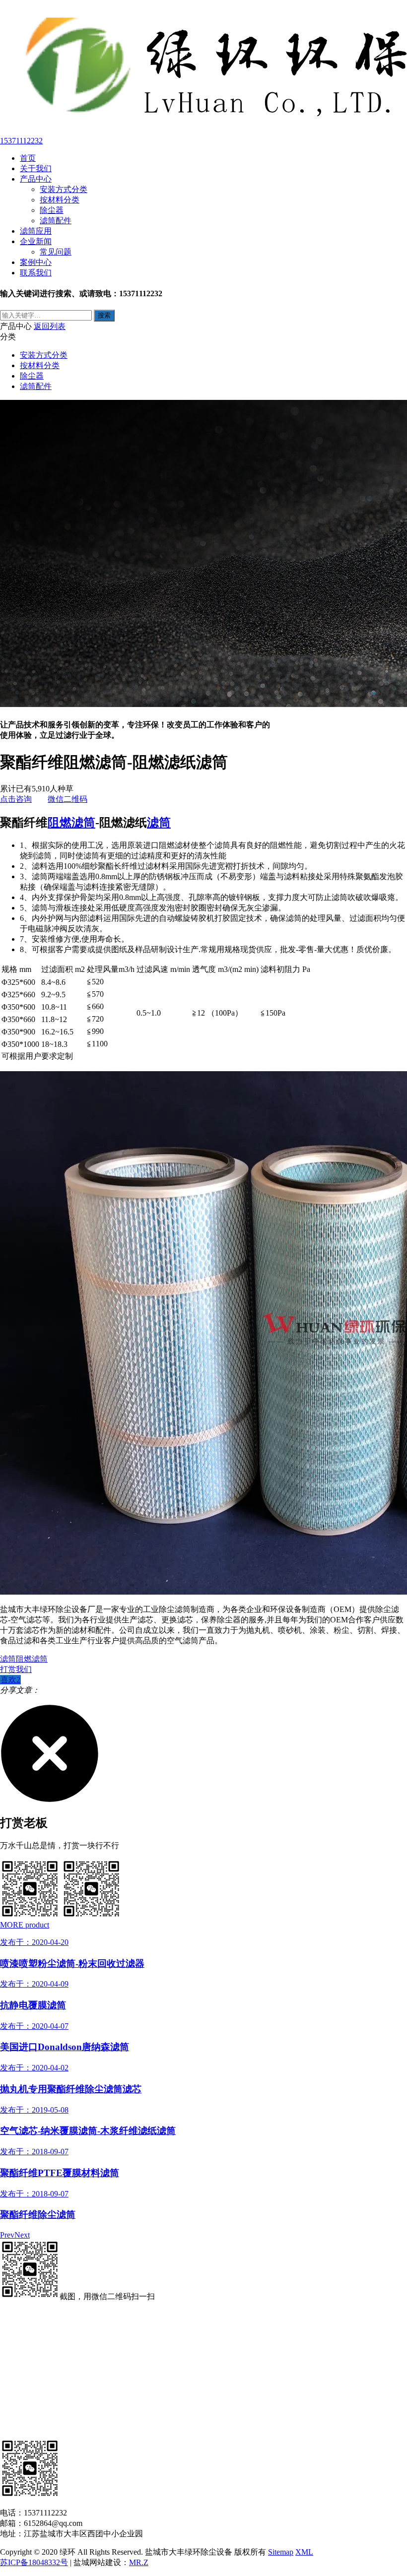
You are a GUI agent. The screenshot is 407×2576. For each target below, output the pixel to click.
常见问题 (56, 252)
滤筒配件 (56, 221)
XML (304, 2552)
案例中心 (36, 262)
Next (22, 2235)
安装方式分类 (64, 189)
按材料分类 (60, 200)
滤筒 (159, 823)
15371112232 (21, 141)
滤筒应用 (36, 231)
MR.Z (139, 2562)
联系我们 (36, 273)
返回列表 (50, 326)
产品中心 (36, 179)
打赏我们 (16, 1669)
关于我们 (36, 168)
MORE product (25, 1925)
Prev (7, 2235)
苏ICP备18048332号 (34, 2562)
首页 (28, 158)
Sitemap (281, 2552)
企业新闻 (36, 241)
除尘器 (52, 210)
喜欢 (10, 1680)
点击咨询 (16, 799)
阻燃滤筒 (71, 823)
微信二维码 (68, 799)
